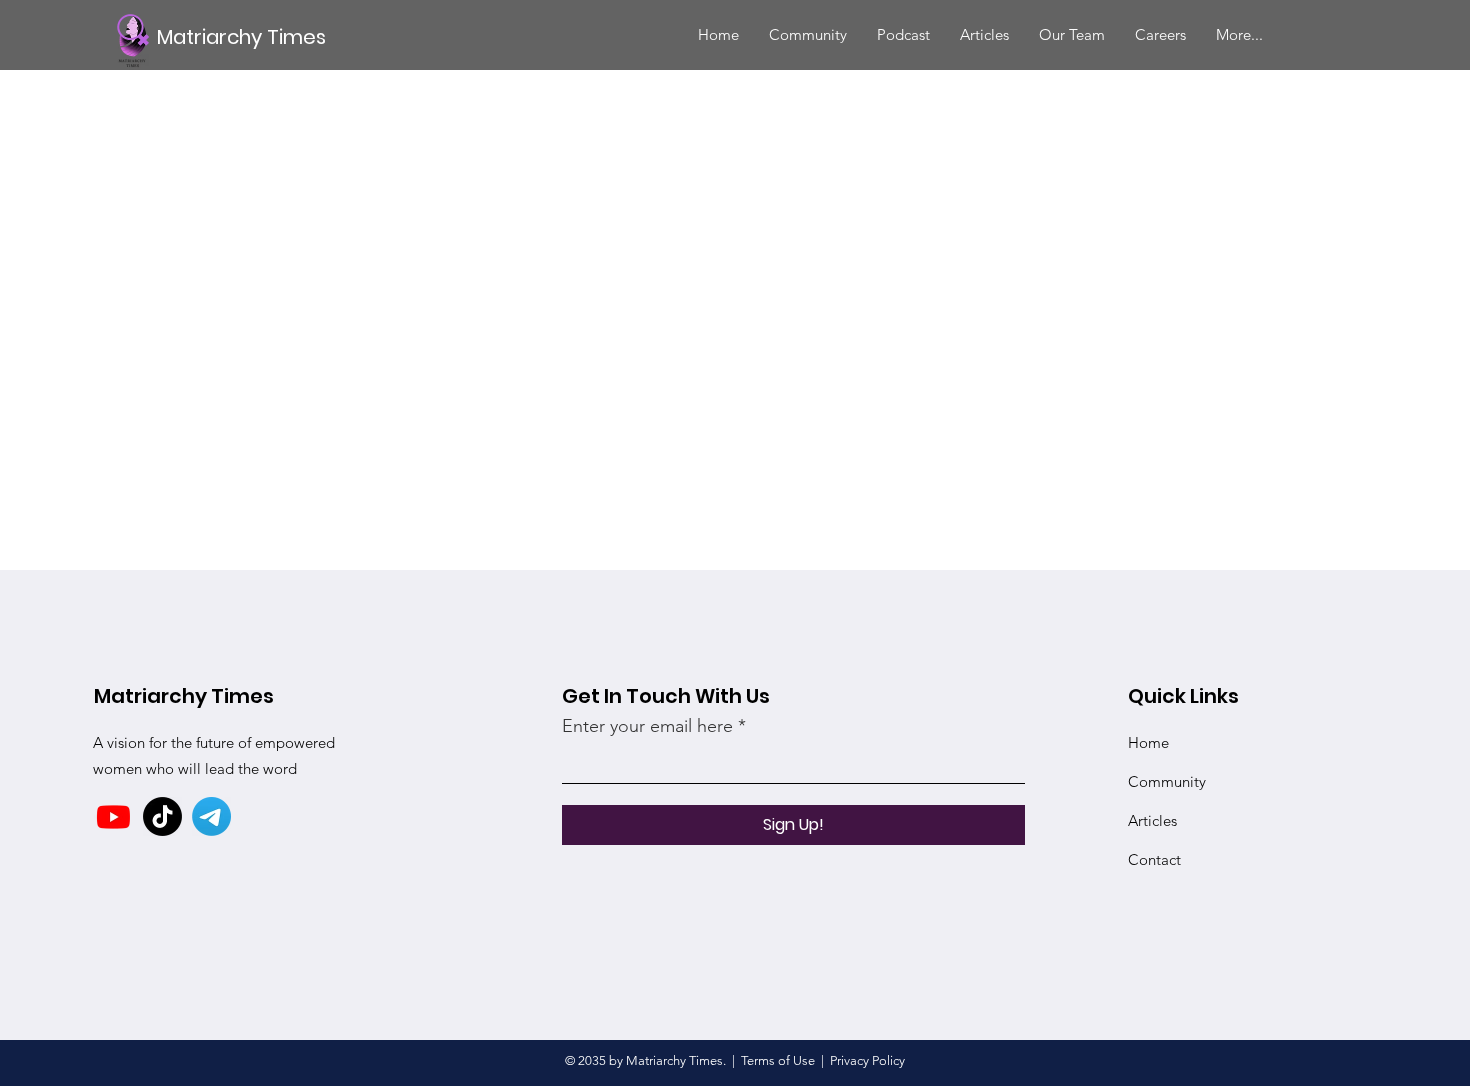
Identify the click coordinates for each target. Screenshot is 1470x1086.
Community (1167, 781)
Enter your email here (647, 726)
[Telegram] (211, 816)
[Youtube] (113, 816)
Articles (1152, 820)
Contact (1154, 859)
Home (1148, 742)
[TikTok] (162, 816)
